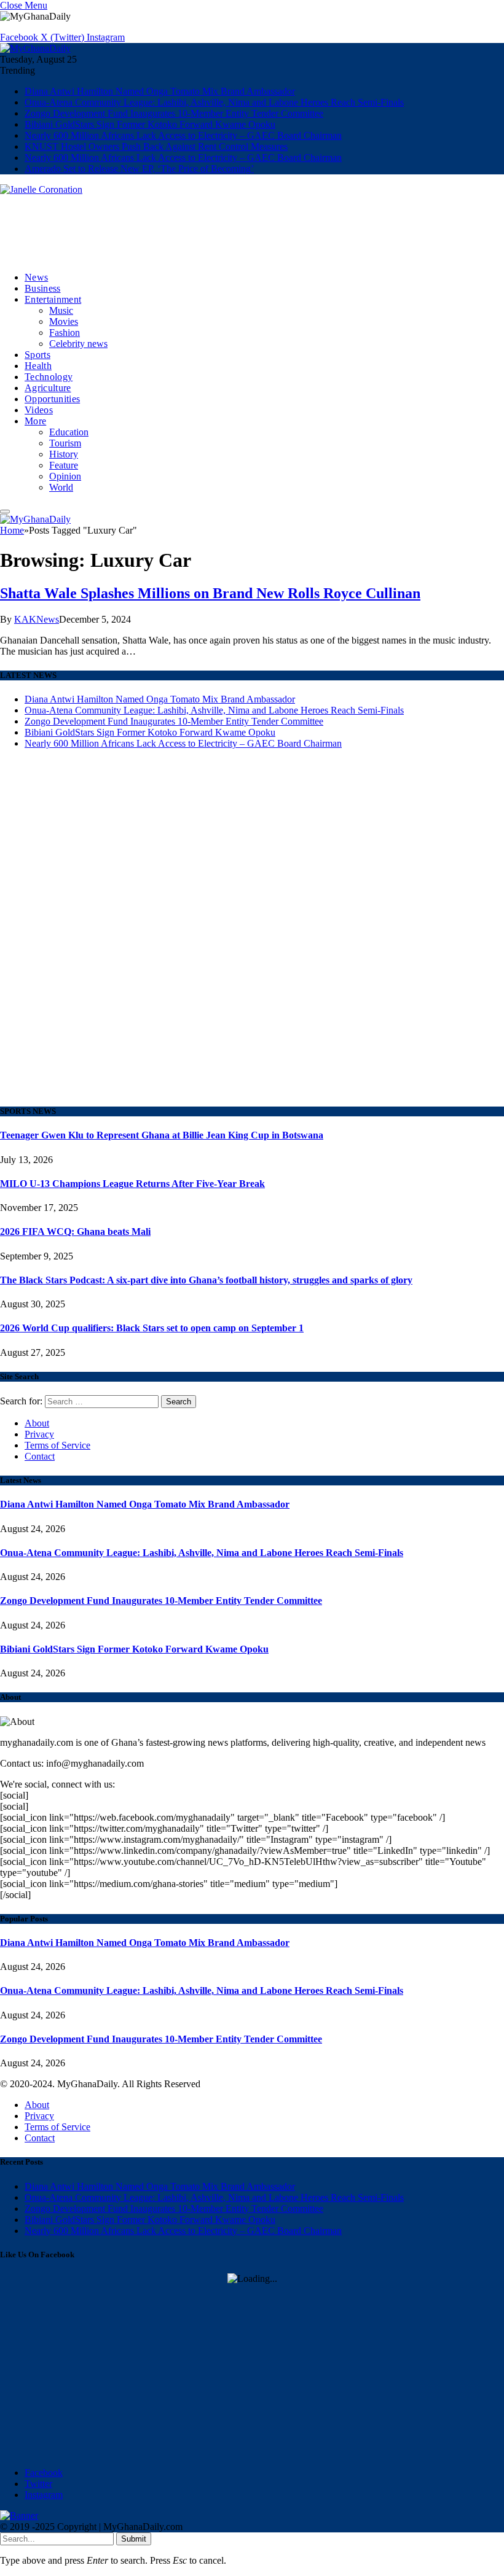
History (64, 454)
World (61, 487)
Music (61, 310)
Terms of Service (57, 1445)
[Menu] (5, 512)
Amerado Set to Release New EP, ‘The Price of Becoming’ (139, 169)
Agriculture (48, 388)
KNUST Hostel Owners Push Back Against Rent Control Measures (156, 146)
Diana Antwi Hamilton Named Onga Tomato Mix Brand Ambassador (160, 91)
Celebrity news (78, 344)
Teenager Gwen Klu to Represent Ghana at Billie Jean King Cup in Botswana (162, 1135)
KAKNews (37, 619)
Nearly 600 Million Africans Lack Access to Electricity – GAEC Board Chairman (183, 135)
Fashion (65, 333)
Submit (134, 2539)
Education (69, 432)
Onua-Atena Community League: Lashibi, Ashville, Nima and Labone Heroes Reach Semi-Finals (214, 102)
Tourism (65, 443)
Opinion (65, 476)
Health (38, 366)
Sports (37, 355)
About (37, 1423)
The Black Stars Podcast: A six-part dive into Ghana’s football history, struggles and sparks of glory (206, 1280)
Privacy (39, 1434)
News (36, 277)
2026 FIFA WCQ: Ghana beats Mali (75, 1232)
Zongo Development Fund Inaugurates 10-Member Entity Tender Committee (174, 113)
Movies (64, 321)
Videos (39, 410)
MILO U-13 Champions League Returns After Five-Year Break (132, 1184)
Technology (49, 377)
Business (43, 288)
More (35, 421)
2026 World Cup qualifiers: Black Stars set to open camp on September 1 (152, 1328)
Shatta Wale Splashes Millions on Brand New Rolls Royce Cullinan (210, 593)
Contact (40, 1456)
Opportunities (52, 399)
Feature (64, 465)
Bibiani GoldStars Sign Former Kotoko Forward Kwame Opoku (150, 124)
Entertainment (53, 299)
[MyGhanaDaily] (35, 48)
